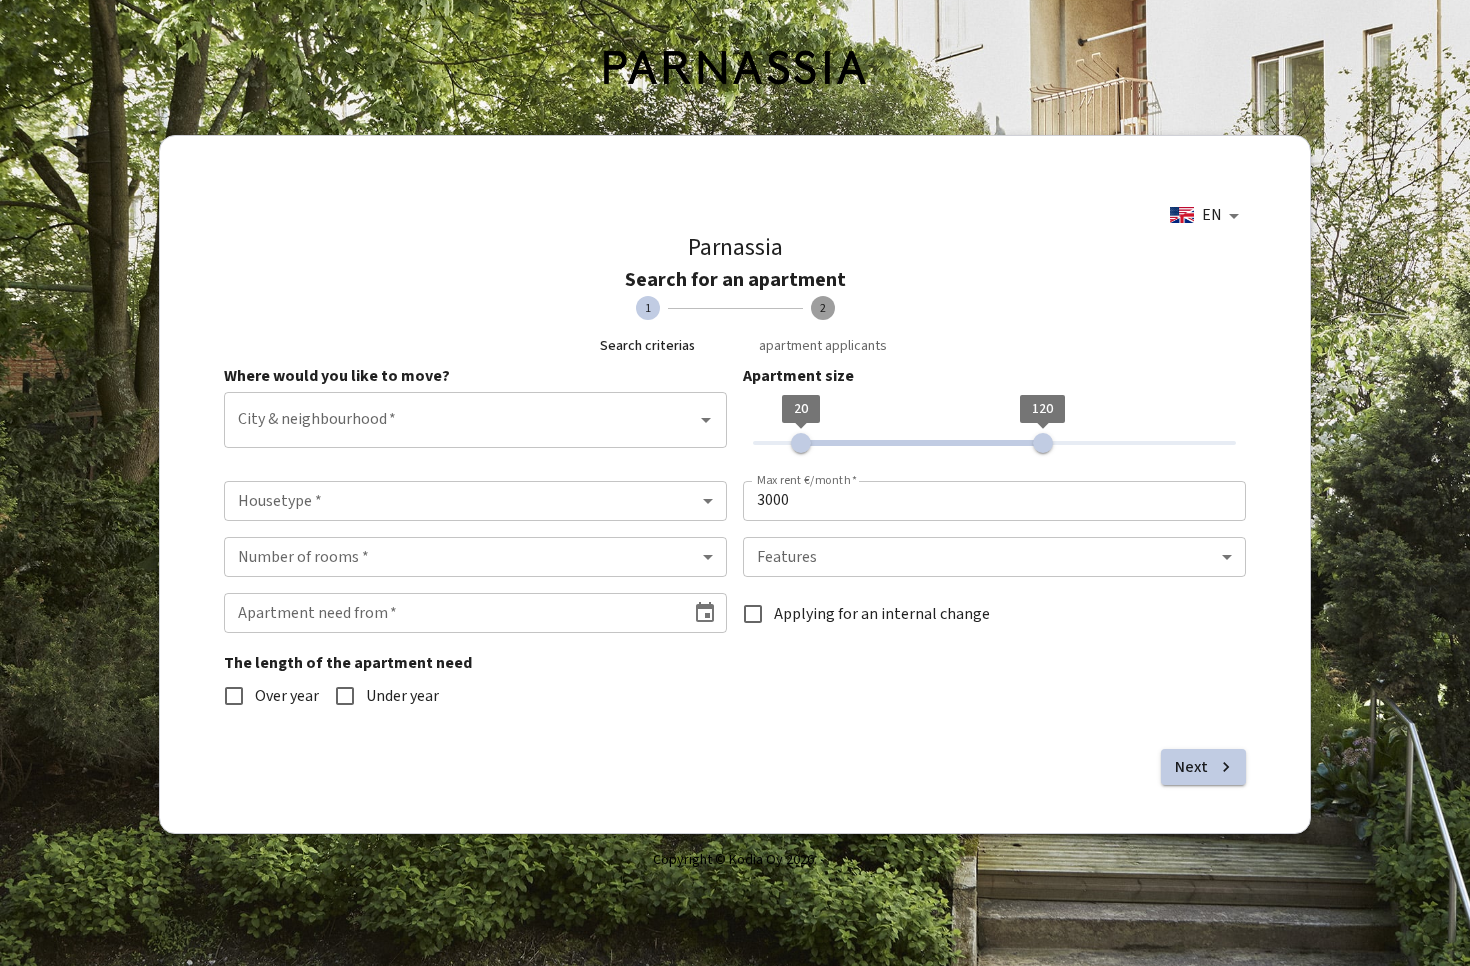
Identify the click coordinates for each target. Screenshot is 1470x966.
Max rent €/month (807, 480)
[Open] (706, 420)
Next (1191, 767)
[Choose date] (705, 613)
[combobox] (1208, 216)
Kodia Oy (756, 860)
